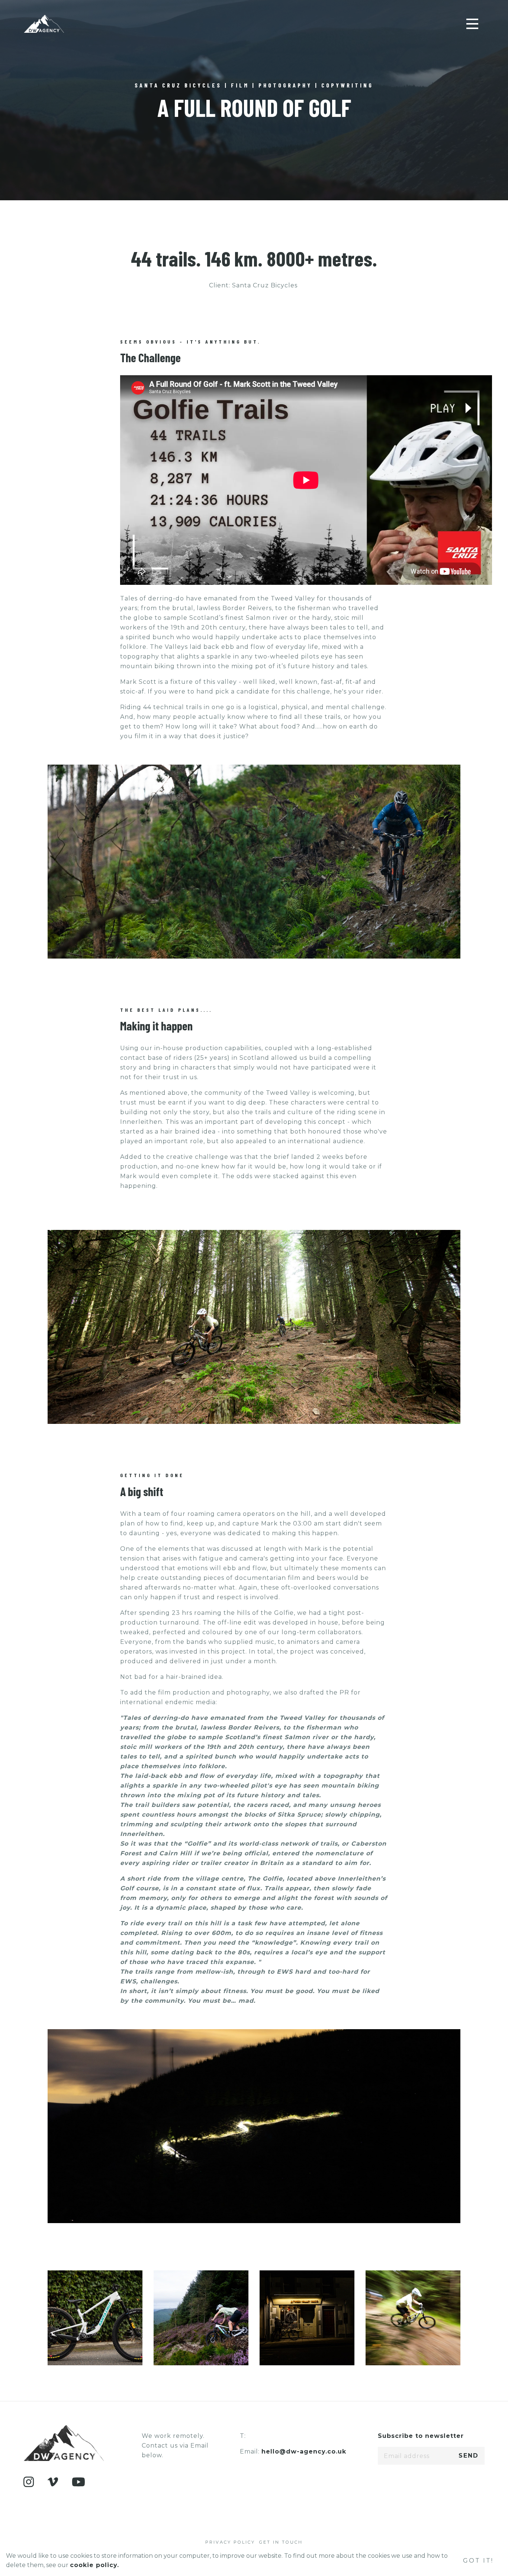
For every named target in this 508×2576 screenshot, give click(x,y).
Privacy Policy (230, 2542)
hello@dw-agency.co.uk (304, 2451)
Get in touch (281, 2542)
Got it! (478, 2561)
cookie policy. (94, 2565)
